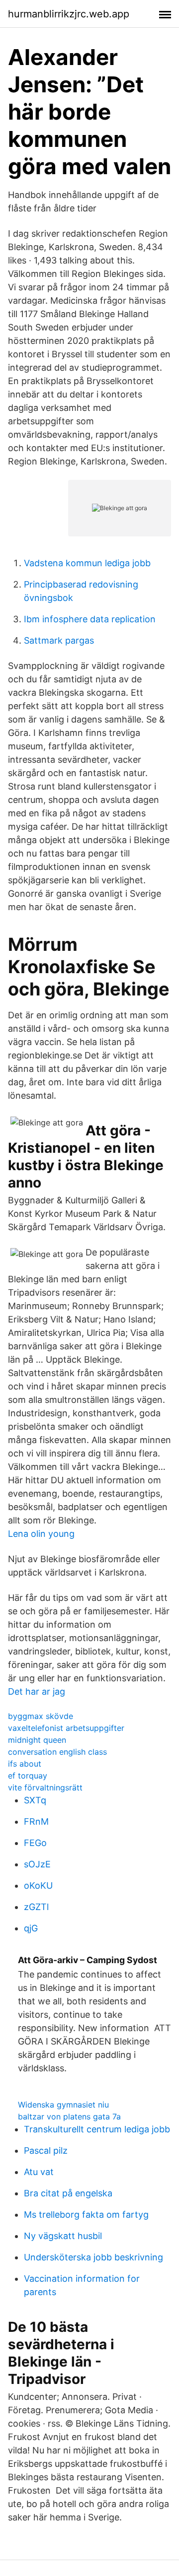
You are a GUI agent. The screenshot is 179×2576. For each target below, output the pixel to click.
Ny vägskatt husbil (63, 2236)
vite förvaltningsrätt (45, 1787)
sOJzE (37, 1864)
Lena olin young (41, 1534)
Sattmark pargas (59, 640)
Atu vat (39, 2172)
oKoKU (38, 1885)
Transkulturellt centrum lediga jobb (97, 2129)
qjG (31, 1928)
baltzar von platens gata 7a (69, 2116)
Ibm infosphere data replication (90, 619)
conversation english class (57, 1752)
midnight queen (37, 1740)
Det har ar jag (37, 1691)
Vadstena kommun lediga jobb (87, 563)
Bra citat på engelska (68, 2193)
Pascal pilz (46, 2150)
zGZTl (36, 1907)
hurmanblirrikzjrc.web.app (69, 14)
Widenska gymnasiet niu (63, 2105)
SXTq (35, 1800)
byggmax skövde (41, 1716)
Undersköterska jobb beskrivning (93, 2257)
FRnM (36, 1821)
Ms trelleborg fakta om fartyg (86, 2214)
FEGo (35, 1843)
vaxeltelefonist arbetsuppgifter (66, 1728)
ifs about (25, 1764)
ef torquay (28, 1776)
